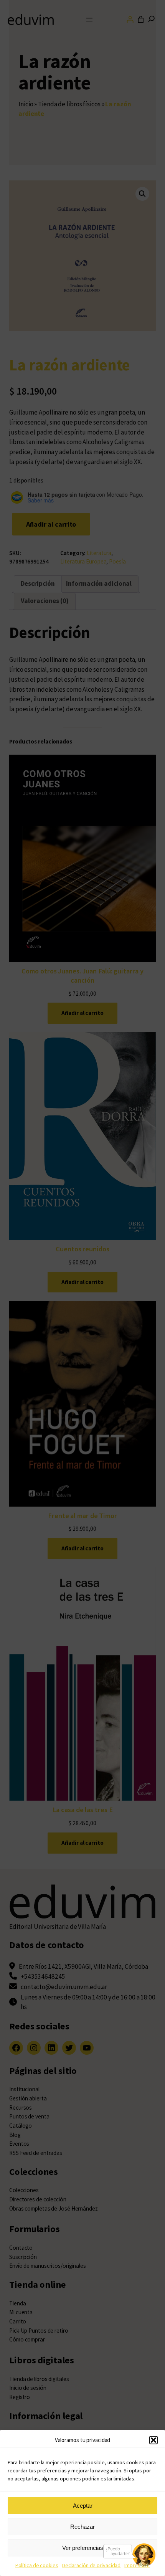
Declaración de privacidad (92, 2565)
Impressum (137, 2565)
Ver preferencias (83, 2548)
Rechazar (82, 2527)
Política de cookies (37, 2565)
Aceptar (83, 2506)
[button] (153, 2440)
